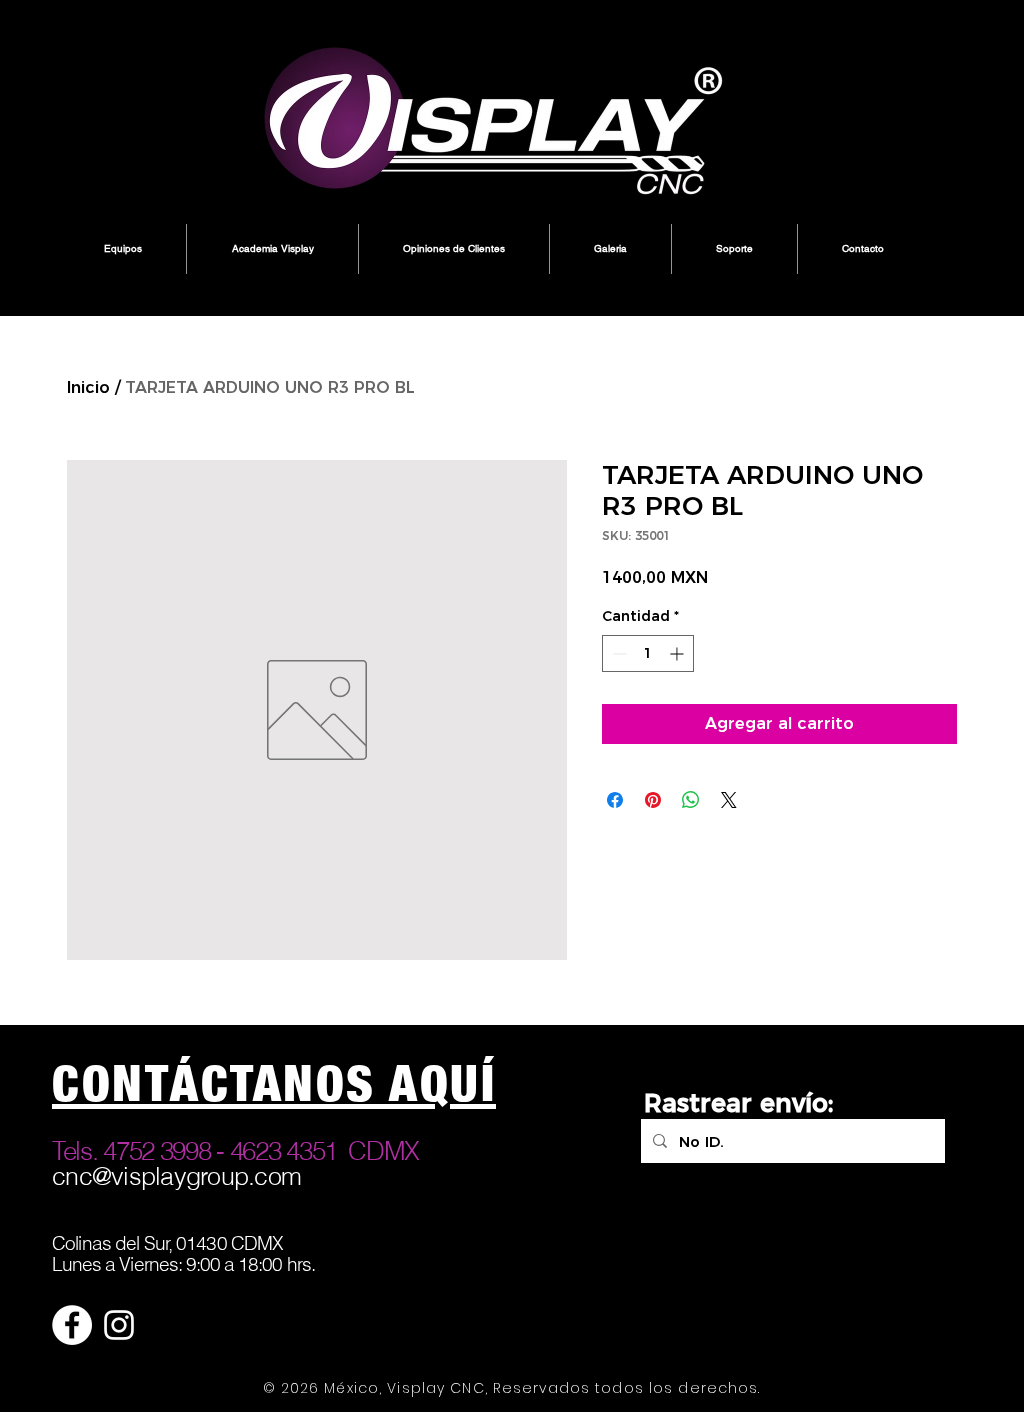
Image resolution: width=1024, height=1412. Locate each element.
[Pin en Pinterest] (653, 800)
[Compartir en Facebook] (615, 800)
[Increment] (678, 653)
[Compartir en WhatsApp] (691, 800)
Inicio (88, 387)
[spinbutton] (648, 653)
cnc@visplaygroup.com (176, 1176)
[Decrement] (617, 653)
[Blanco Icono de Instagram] (119, 1325)
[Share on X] (729, 800)
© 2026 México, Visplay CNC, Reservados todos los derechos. (512, 1388)
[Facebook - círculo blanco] (72, 1325)
